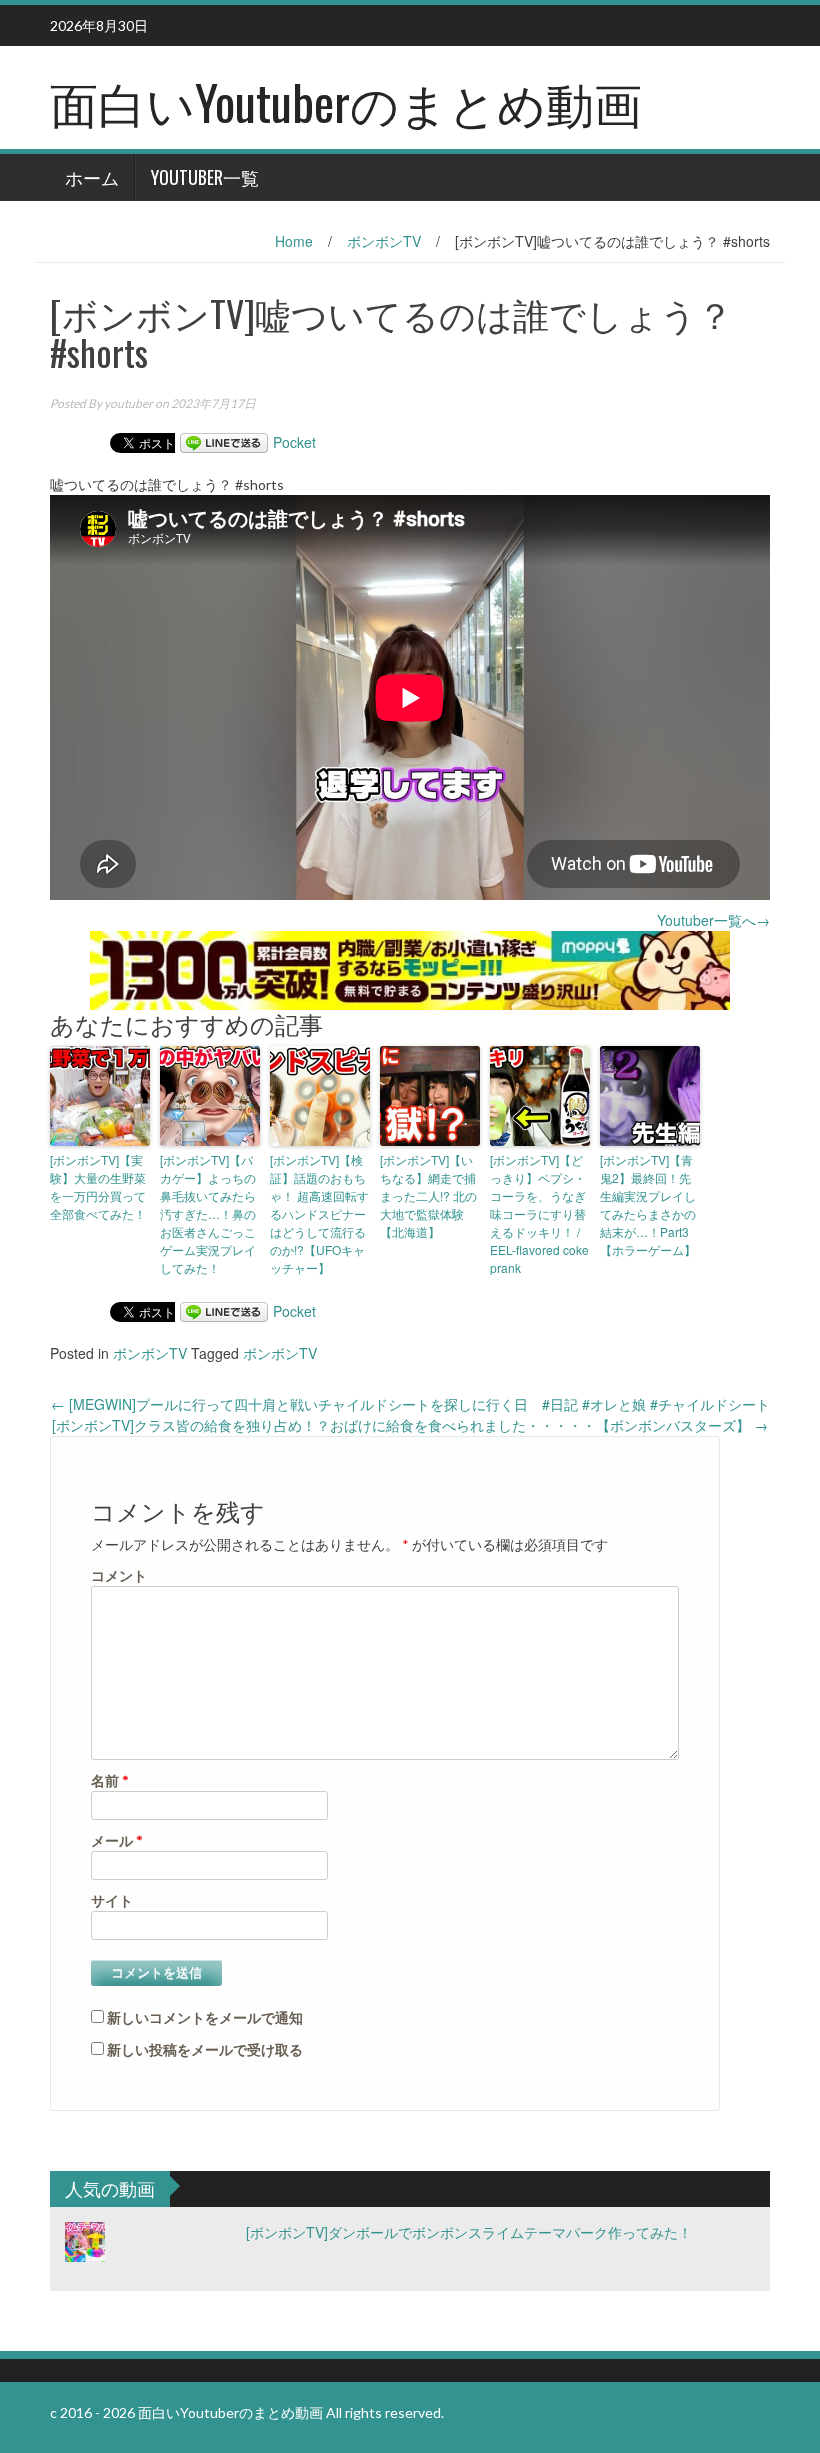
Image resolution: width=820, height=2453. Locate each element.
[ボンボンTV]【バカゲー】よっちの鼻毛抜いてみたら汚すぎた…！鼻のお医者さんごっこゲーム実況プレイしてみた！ (208, 1213)
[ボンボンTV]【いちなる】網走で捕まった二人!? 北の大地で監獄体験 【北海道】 (428, 1195)
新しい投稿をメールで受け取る (205, 2049)
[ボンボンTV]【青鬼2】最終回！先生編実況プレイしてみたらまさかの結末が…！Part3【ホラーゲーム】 (648, 1204)
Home (294, 241)
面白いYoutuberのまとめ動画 (346, 101)
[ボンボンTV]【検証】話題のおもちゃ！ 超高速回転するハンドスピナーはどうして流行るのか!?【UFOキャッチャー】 (319, 1213)
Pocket (294, 442)
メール (117, 1840)
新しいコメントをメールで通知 (205, 2017)
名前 (110, 1780)
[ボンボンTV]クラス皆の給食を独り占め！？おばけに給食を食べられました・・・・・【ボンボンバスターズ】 (410, 1425)
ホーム (92, 177)
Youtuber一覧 (205, 177)
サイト (112, 1900)
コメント (119, 1575)
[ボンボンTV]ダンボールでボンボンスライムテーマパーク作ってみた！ (469, 2232)
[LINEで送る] (224, 442)
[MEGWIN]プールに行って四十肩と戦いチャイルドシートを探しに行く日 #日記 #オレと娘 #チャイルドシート (410, 1404)
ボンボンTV (384, 241)
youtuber (128, 403)
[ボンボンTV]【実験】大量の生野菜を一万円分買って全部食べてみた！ (98, 1186)
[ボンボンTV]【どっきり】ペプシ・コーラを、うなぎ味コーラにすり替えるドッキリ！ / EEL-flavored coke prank (539, 1213)
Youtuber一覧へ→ (713, 920)
